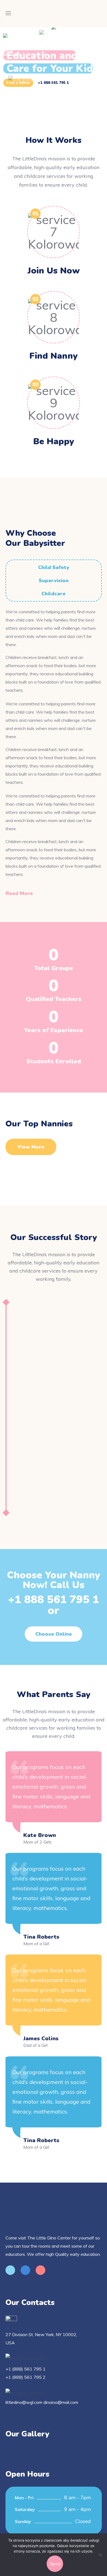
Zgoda (55, 2564)
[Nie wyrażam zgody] (100, 2555)
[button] (23, 893)
